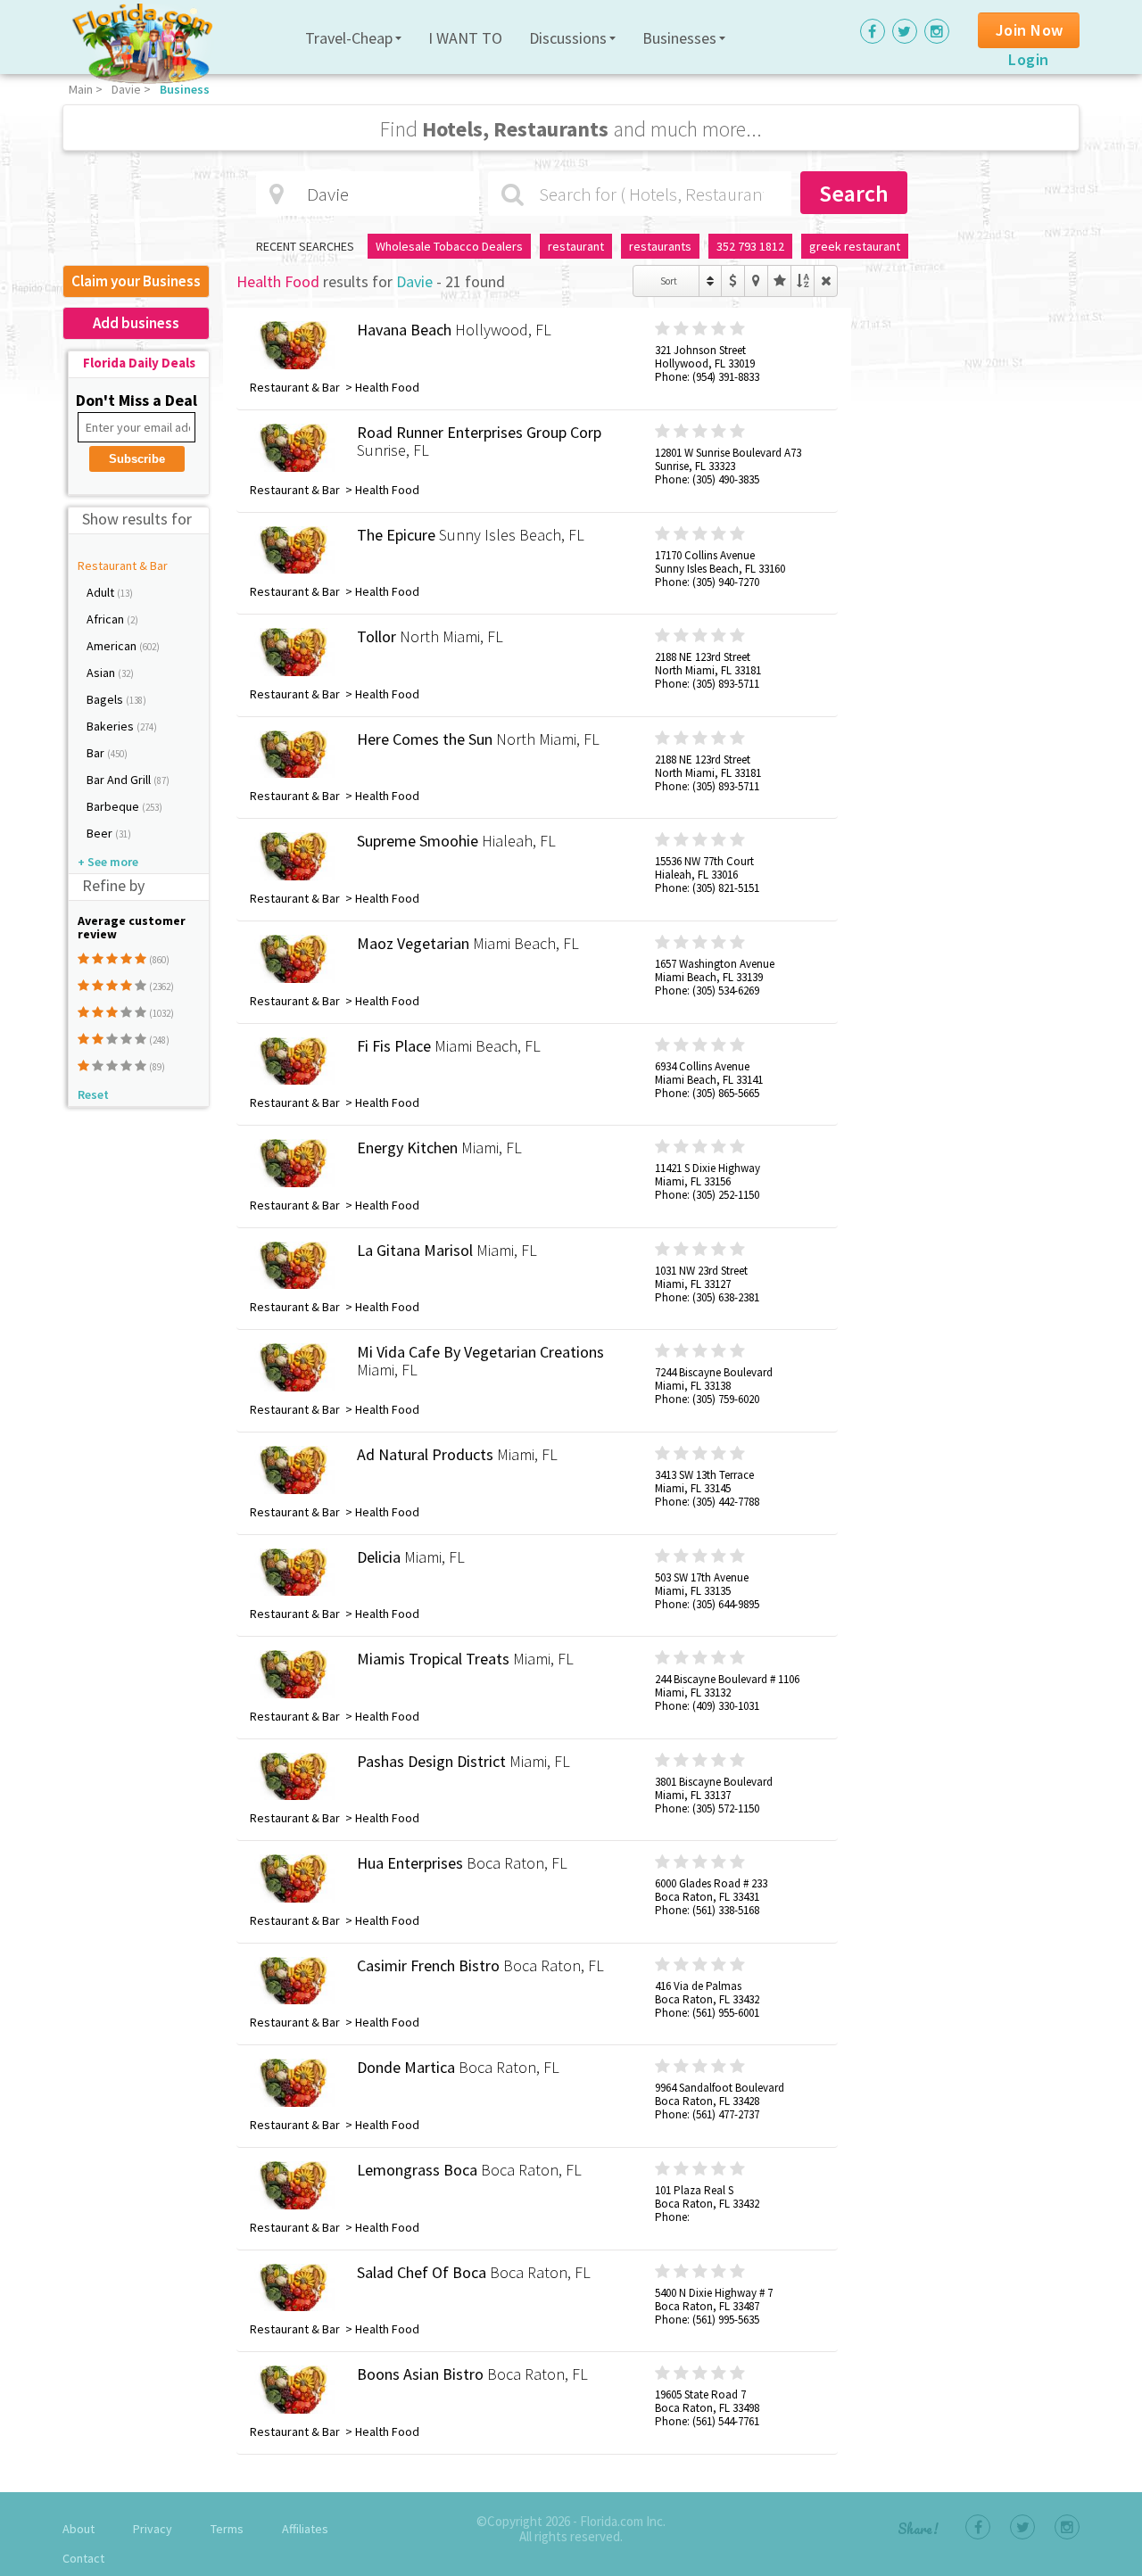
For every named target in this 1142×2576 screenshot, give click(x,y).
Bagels (106, 699)
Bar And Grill (120, 780)
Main (81, 89)
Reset (93, 1094)
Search (854, 193)
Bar (97, 753)
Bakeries (112, 726)
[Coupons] (733, 281)
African (107, 619)
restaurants (660, 246)
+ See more (108, 862)
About (79, 2529)
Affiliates (305, 2529)
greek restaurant (855, 246)
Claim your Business (136, 281)
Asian (102, 673)
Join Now (1030, 30)
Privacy (153, 2529)
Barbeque (114, 806)
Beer (101, 833)
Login (1029, 59)
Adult (102, 592)
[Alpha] (803, 281)
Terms (227, 2529)
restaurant (576, 246)
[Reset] (826, 281)
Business (185, 89)
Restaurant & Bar (123, 566)
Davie (126, 89)
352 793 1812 (750, 246)
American (113, 646)
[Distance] (756, 281)
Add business (136, 323)
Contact (83, 2558)
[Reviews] (779, 281)
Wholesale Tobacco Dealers (449, 246)
